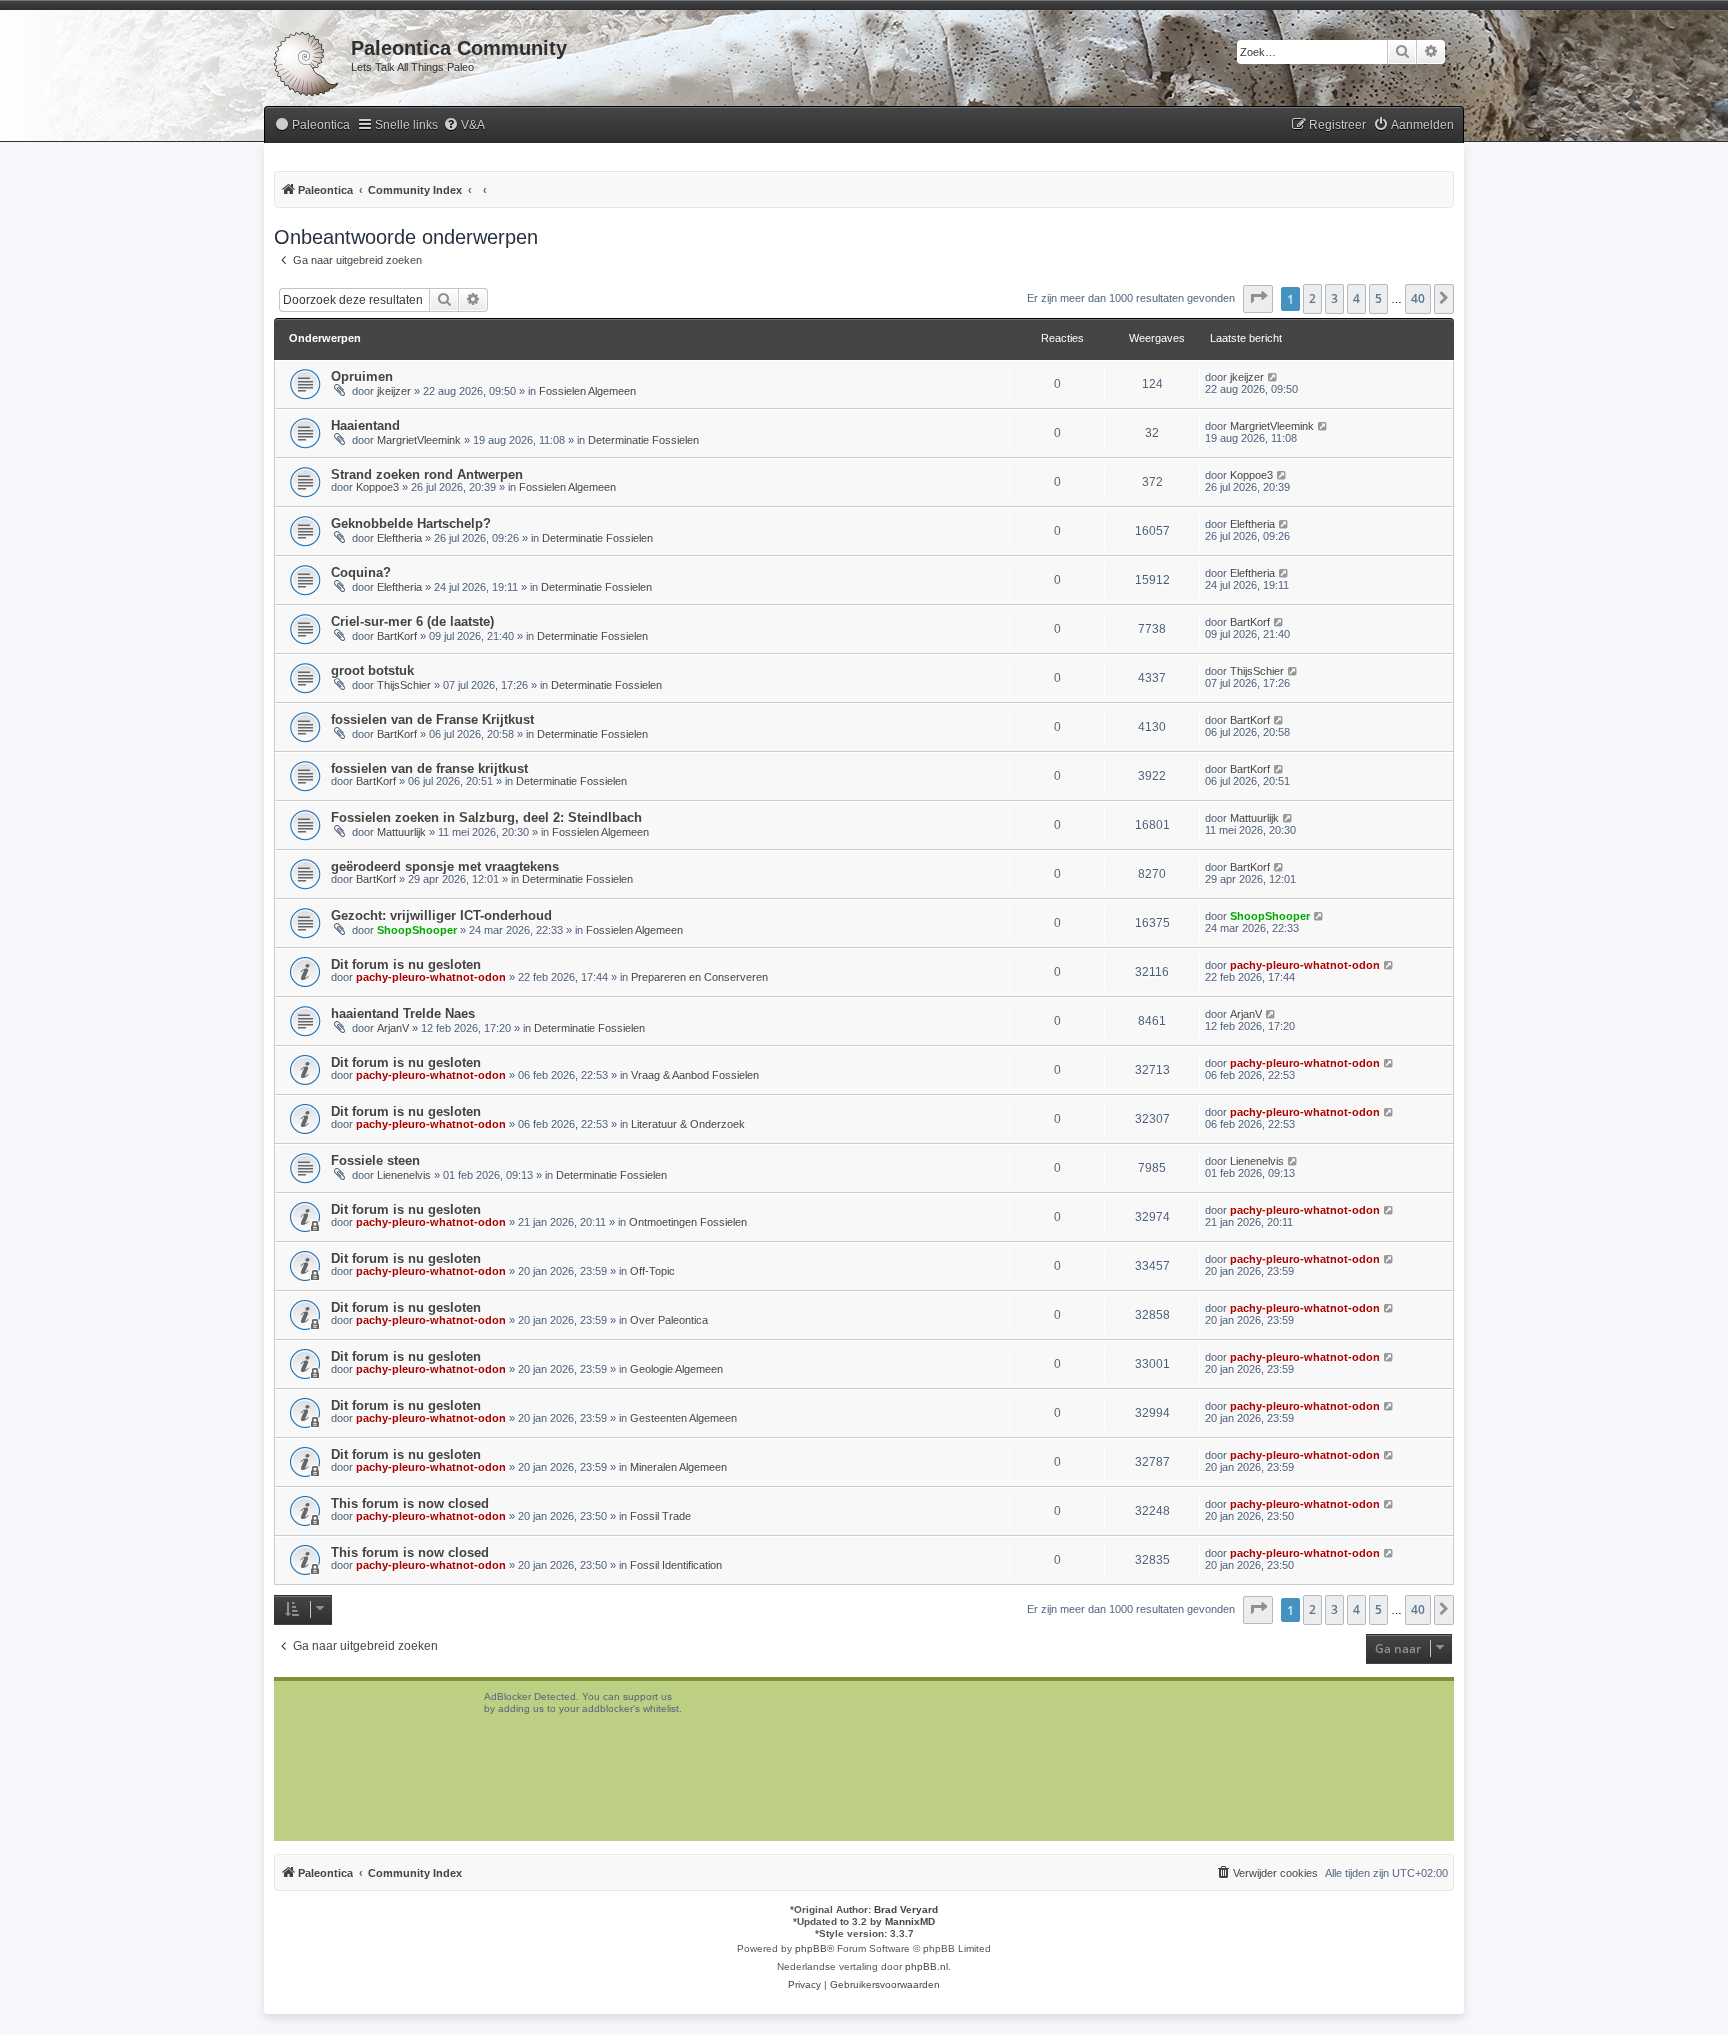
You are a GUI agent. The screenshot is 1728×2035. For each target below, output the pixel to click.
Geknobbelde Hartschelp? (411, 523)
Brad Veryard (906, 1909)
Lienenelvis (404, 1175)
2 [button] (1312, 298)
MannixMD (910, 1921)
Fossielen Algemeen (587, 391)
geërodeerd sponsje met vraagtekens (445, 866)
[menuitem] (312, 125)
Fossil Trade (660, 1516)
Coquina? (361, 572)
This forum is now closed (410, 1503)
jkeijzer (394, 391)
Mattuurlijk (401, 832)
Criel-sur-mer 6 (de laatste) (412, 621)
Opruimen (362, 376)
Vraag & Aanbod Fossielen (695, 1075)
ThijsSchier (404, 685)
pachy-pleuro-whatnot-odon (431, 977)
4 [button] (1356, 298)
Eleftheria (399, 538)
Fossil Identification (676, 1565)
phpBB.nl (926, 1966)
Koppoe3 (377, 487)
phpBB (811, 1948)
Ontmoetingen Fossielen (688, 1222)
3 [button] (1334, 298)
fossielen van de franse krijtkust (429, 768)
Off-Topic (652, 1271)
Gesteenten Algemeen (683, 1418)
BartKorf (397, 636)
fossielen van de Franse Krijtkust (432, 719)
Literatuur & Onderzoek (688, 1124)
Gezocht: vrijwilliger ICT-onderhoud (441, 915)
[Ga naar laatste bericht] (1273, 377)
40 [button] (1418, 298)
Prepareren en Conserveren (699, 977)
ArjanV (393, 1028)
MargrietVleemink (419, 440)
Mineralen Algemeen (678, 1467)
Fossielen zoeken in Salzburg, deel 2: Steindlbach (486, 817)
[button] (1258, 299)
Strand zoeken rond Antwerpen (427, 474)
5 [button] (1378, 298)
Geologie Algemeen (676, 1369)
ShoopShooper (417, 930)
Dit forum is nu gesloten (406, 964)
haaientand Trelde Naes (403, 1013)
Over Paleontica (669, 1320)
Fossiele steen (375, 1160)
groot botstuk (372, 670)
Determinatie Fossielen (643, 440)
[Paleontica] (307, 60)
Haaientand (365, 425)
